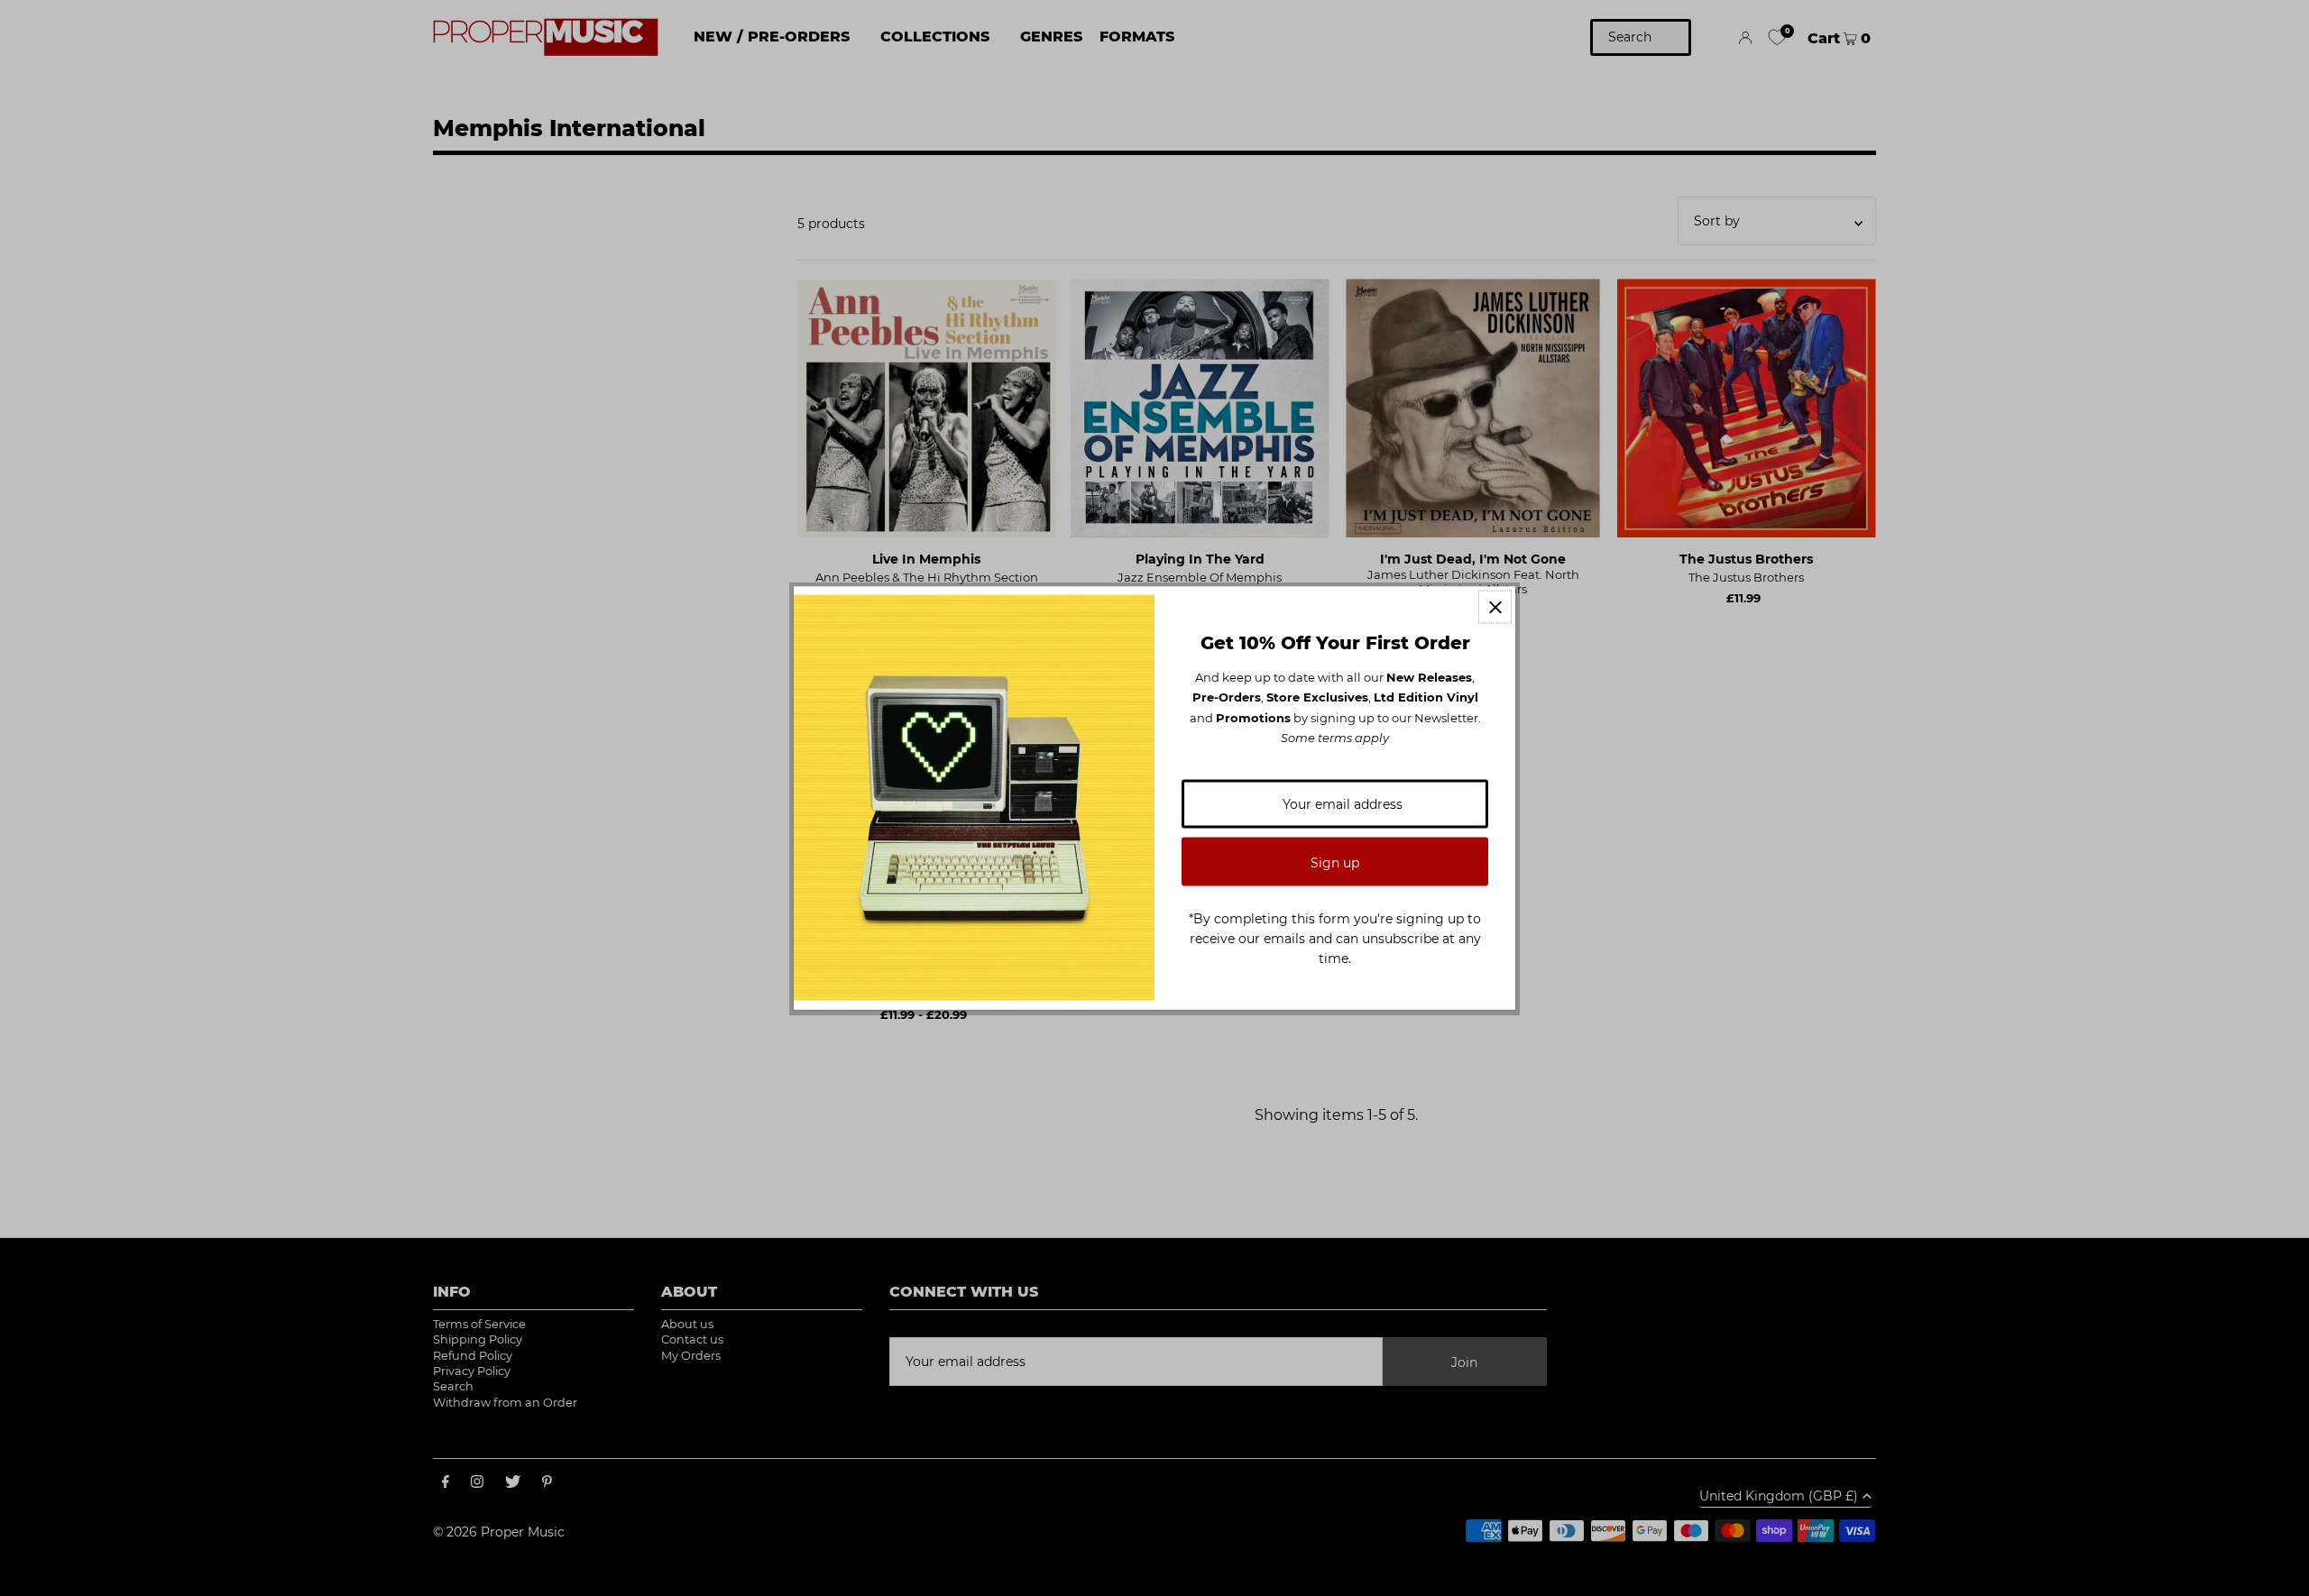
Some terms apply (1335, 738)
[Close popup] (1495, 607)
